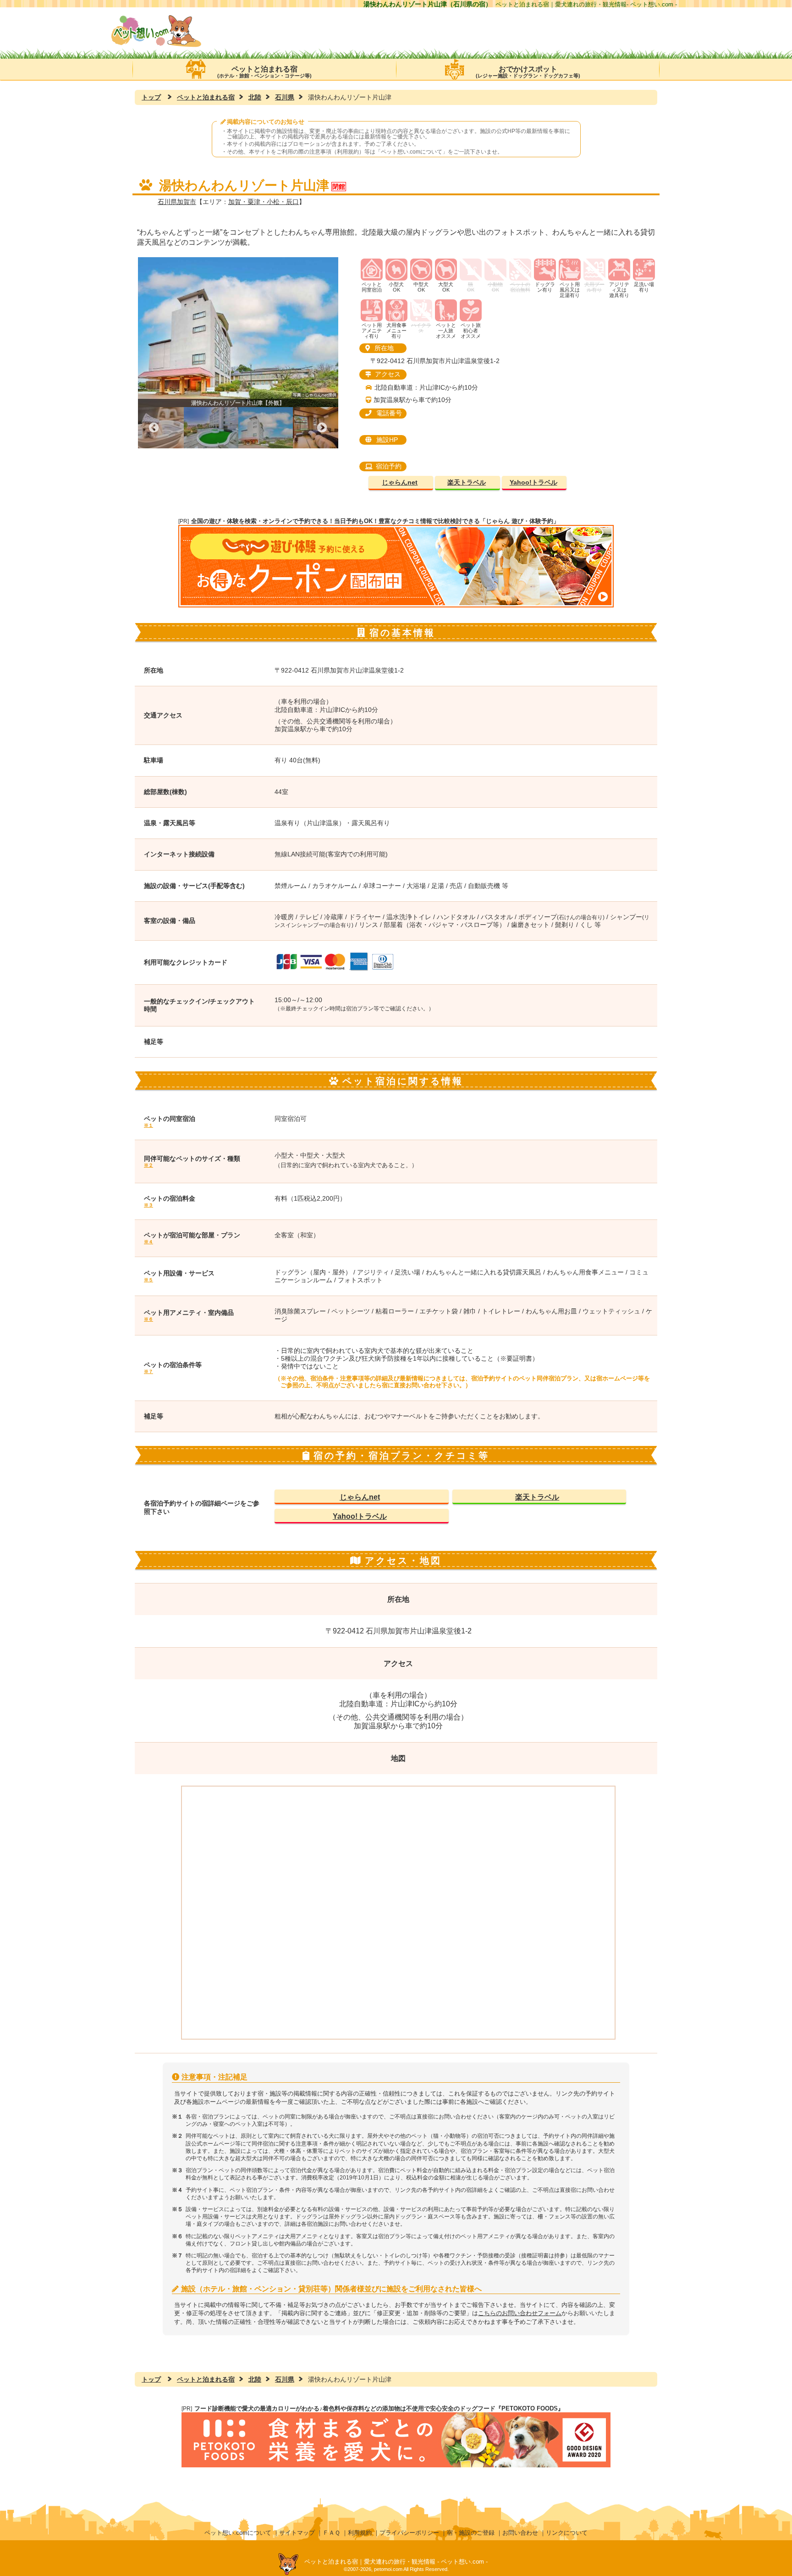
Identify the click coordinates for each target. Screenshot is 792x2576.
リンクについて (567, 2533)
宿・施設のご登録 (471, 2533)
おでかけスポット (528, 72)
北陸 (255, 97)
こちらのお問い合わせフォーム (520, 2313)
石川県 (285, 97)
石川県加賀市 (177, 202)
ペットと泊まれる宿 (264, 72)
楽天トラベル (467, 483)
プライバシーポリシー (409, 2533)
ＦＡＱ (331, 2533)
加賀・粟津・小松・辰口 (264, 202)
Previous (154, 428)
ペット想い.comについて (412, 152)
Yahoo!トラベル (533, 483)
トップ (151, 97)
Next (322, 428)
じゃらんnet (400, 483)
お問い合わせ (520, 2533)
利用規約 (360, 2533)
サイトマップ (297, 2533)
